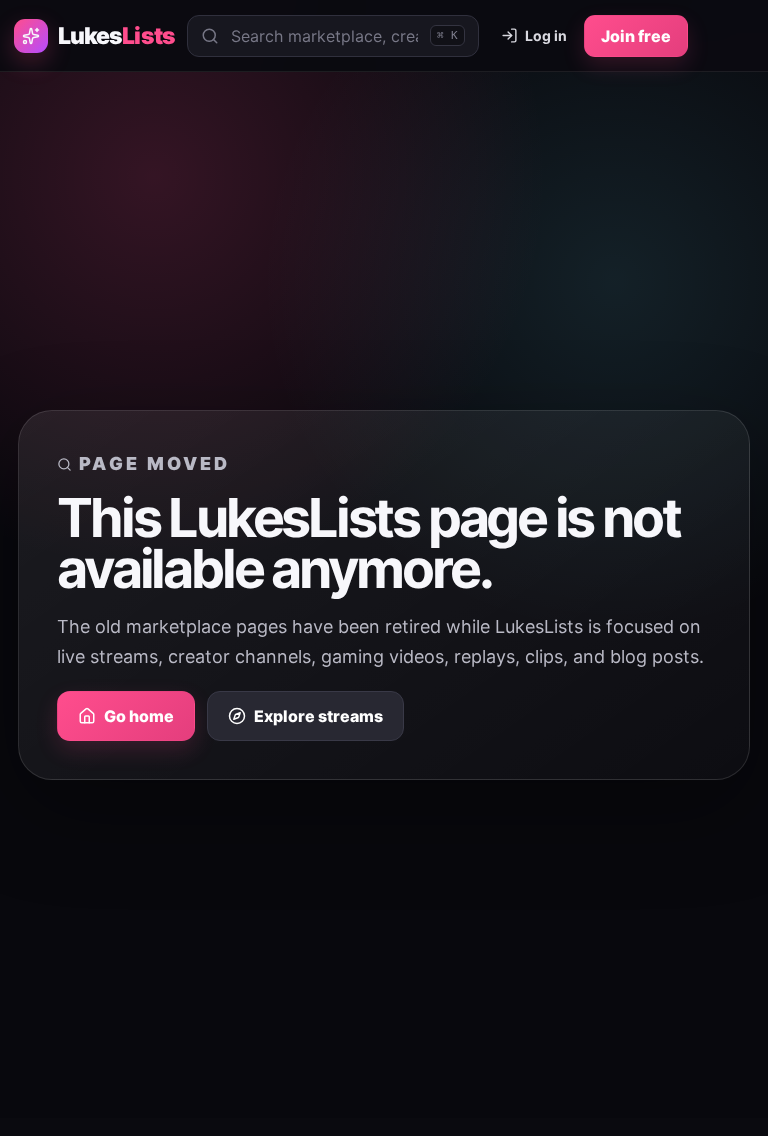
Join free (636, 36)
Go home (139, 716)
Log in (546, 35)
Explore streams (318, 716)
